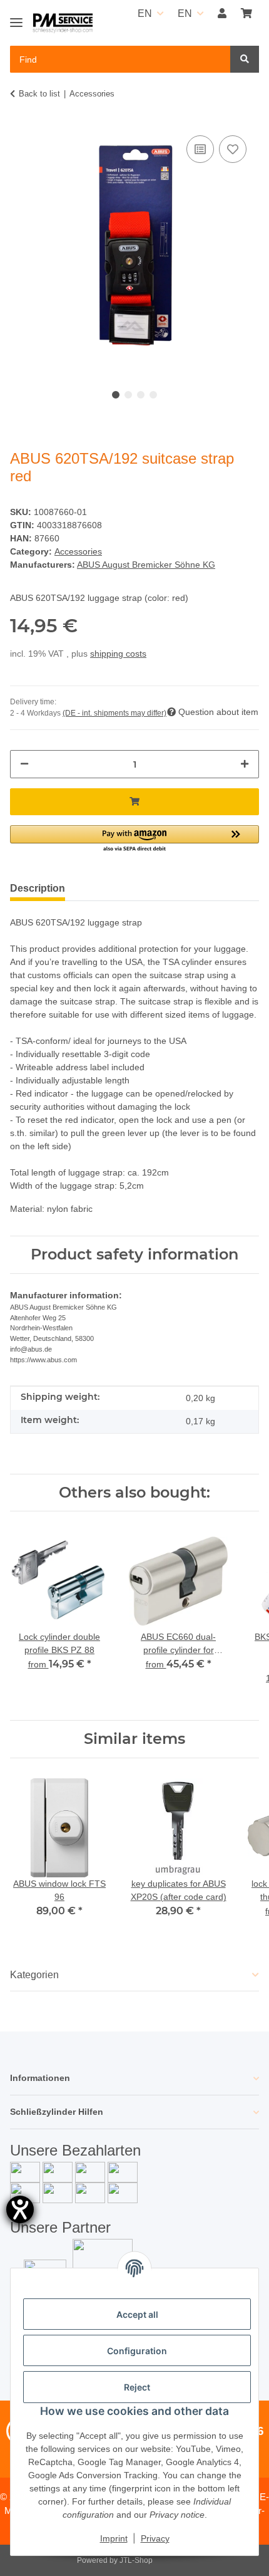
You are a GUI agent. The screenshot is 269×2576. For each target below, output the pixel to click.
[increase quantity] (245, 764)
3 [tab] (141, 395)
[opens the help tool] (20, 2209)
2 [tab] (128, 395)
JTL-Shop (136, 2560)
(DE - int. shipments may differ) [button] (114, 713)
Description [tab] (38, 888)
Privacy (155, 2538)
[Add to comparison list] (200, 149)
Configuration (137, 2351)
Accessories (78, 551)
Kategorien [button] (34, 1975)
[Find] (245, 59)
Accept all (137, 2314)
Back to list (39, 94)
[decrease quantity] (24, 764)
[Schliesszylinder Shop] (63, 23)
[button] (222, 14)
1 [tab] (116, 395)
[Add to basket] (134, 802)
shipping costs (118, 654)
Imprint (114, 2538)
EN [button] (145, 13)
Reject (137, 2387)
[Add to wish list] (233, 149)
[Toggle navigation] (16, 17)
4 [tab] (153, 395)
